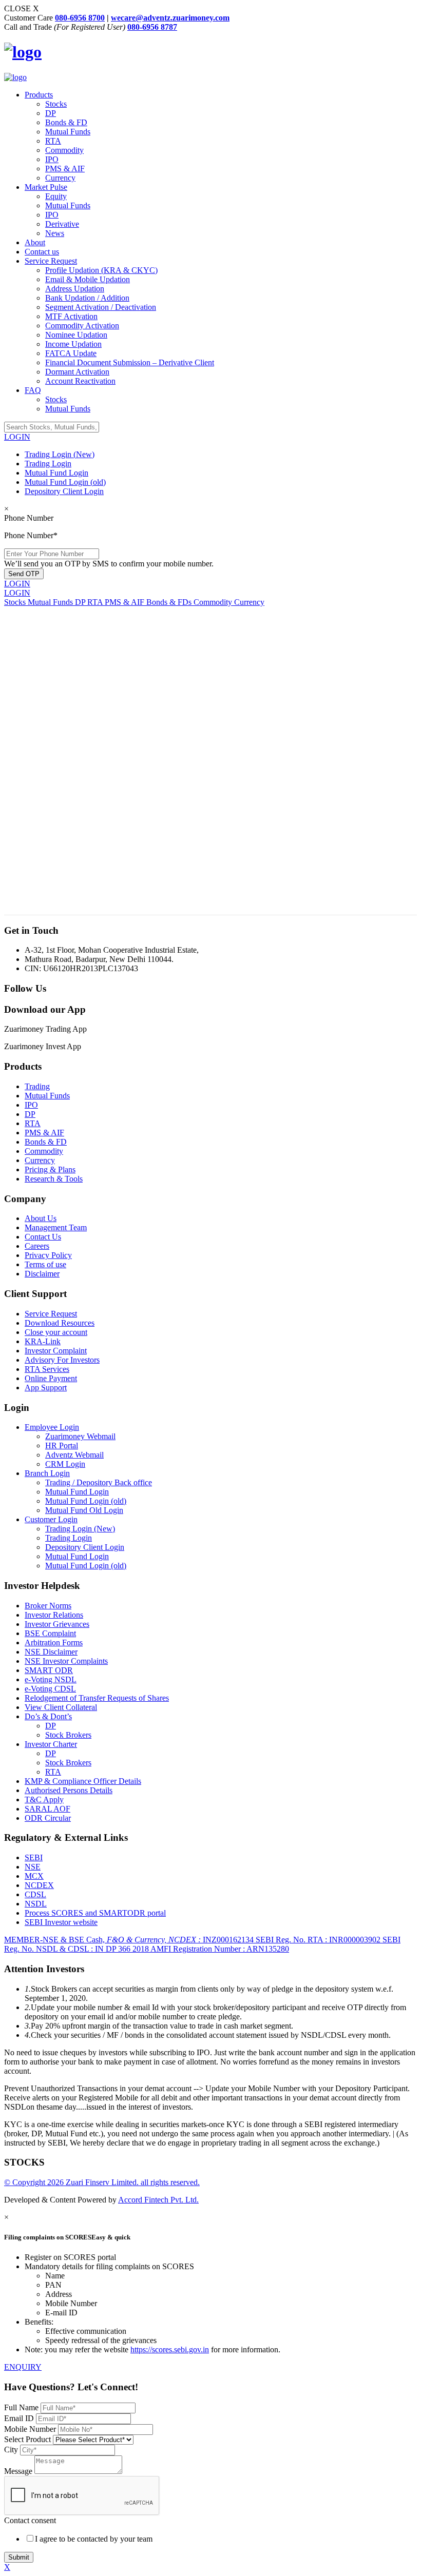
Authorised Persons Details (69, 1790)
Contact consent (30, 2520)
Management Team (56, 1227)
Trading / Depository (99, 1482)
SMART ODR (49, 1670)
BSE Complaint (50, 1633)
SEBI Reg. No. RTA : (318, 1940)
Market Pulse (46, 187)
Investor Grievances (57, 1624)
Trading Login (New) (60, 454)
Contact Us (43, 1237)
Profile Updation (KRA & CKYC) (101, 270)
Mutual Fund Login (56, 473)
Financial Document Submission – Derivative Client (130, 362)
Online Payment (51, 1378)
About (35, 242)
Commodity (64, 150)
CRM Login (65, 1464)
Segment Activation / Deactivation (101, 307)
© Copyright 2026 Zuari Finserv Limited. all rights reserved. (102, 2182)
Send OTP (24, 574)
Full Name (22, 2407)
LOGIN (17, 437)
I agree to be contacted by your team (94, 2539)
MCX (34, 1876)
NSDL (36, 1904)
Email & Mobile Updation (88, 279)
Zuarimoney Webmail (80, 1436)
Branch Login (47, 1473)
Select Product (28, 2439)
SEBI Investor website (61, 1922)
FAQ (33, 390)
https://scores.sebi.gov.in (170, 2349)
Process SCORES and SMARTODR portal (95, 1913)
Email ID (20, 2418)
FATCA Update (71, 353)
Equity (56, 196)
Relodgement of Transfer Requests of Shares (97, 1698)
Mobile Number (31, 2429)
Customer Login (51, 1519)
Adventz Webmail (74, 1455)
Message (18, 2471)
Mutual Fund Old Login (84, 1510)
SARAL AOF (47, 1809)
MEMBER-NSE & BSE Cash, (129, 1940)
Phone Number (29, 518)
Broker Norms (48, 1606)
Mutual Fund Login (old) (65, 482)
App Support (46, 1388)
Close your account (56, 1332)
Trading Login (48, 464)
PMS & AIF (65, 169)
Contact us (42, 252)
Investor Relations (54, 1615)
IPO (52, 159)
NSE (33, 1867)
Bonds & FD (66, 122)
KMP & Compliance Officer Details (83, 1781)
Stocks (56, 104)
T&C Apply (44, 1800)
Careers (37, 1246)
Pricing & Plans (50, 1169)
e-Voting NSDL (51, 1679)
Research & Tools (54, 1179)
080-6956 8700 (80, 18)
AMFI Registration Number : (220, 1949)
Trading (37, 1086)
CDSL (35, 1894)
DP (51, 113)
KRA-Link (43, 1341)
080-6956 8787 (152, 27)
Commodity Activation (82, 326)
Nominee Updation (76, 335)
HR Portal (62, 1446)
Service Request (51, 261)
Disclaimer (42, 1274)
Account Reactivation (80, 381)
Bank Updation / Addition (87, 298)
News (55, 233)
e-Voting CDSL (50, 1689)
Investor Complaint (56, 1351)
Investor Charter (51, 1744)
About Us (41, 1218)
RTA (53, 141)
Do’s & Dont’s (48, 1716)
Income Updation (73, 344)
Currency (60, 178)
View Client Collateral (61, 1707)
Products (39, 95)
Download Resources (60, 1323)
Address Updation (75, 289)
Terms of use (45, 1264)
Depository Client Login (64, 491)
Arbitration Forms (54, 1643)
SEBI (34, 1857)
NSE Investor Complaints (66, 1661)
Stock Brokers (68, 1735)
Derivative (62, 224)
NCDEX (39, 1885)
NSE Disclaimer (51, 1652)
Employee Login (52, 1427)
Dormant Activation (77, 372)
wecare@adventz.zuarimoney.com (170, 18)
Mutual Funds (68, 132)
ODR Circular (48, 1818)
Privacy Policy (48, 1255)
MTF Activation (71, 316)
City (11, 2450)
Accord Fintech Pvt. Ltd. (158, 2200)
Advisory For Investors (62, 1360)
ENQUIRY (23, 2367)
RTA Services (47, 1369)
